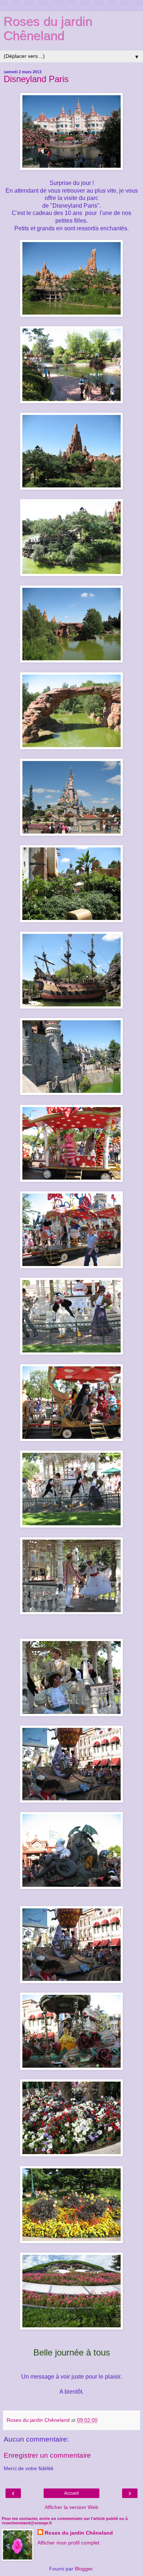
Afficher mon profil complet (68, 2543)
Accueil (71, 2493)
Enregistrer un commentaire (47, 2455)
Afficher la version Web (71, 2507)
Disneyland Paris (36, 79)
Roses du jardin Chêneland (48, 29)
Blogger (84, 2569)
